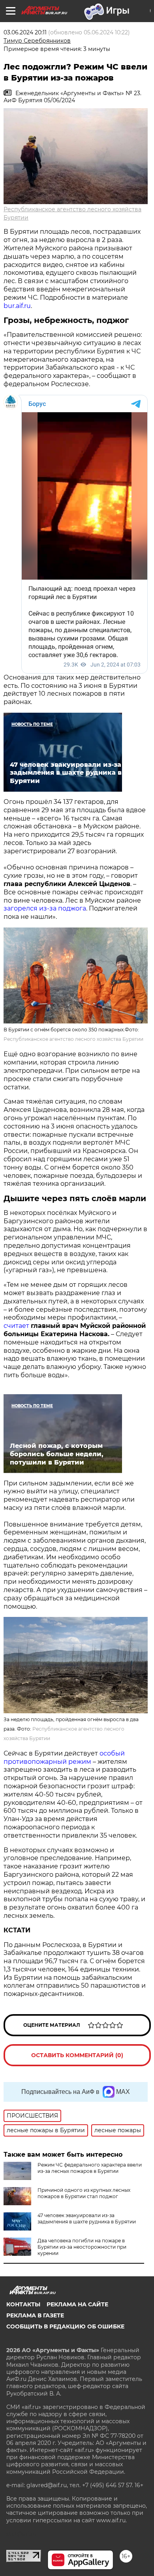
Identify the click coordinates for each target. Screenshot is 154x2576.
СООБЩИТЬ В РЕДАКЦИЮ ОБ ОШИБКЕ (65, 2326)
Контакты (23, 2304)
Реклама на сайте (77, 2304)
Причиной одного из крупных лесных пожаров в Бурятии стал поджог (84, 2193)
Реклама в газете (35, 2315)
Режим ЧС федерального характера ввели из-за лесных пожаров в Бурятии (90, 2168)
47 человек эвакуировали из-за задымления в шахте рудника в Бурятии (87, 2218)
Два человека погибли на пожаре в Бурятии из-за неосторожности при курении (82, 2247)
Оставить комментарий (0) (77, 2055)
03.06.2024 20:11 (25, 32)
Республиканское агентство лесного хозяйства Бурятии (73, 1039)
